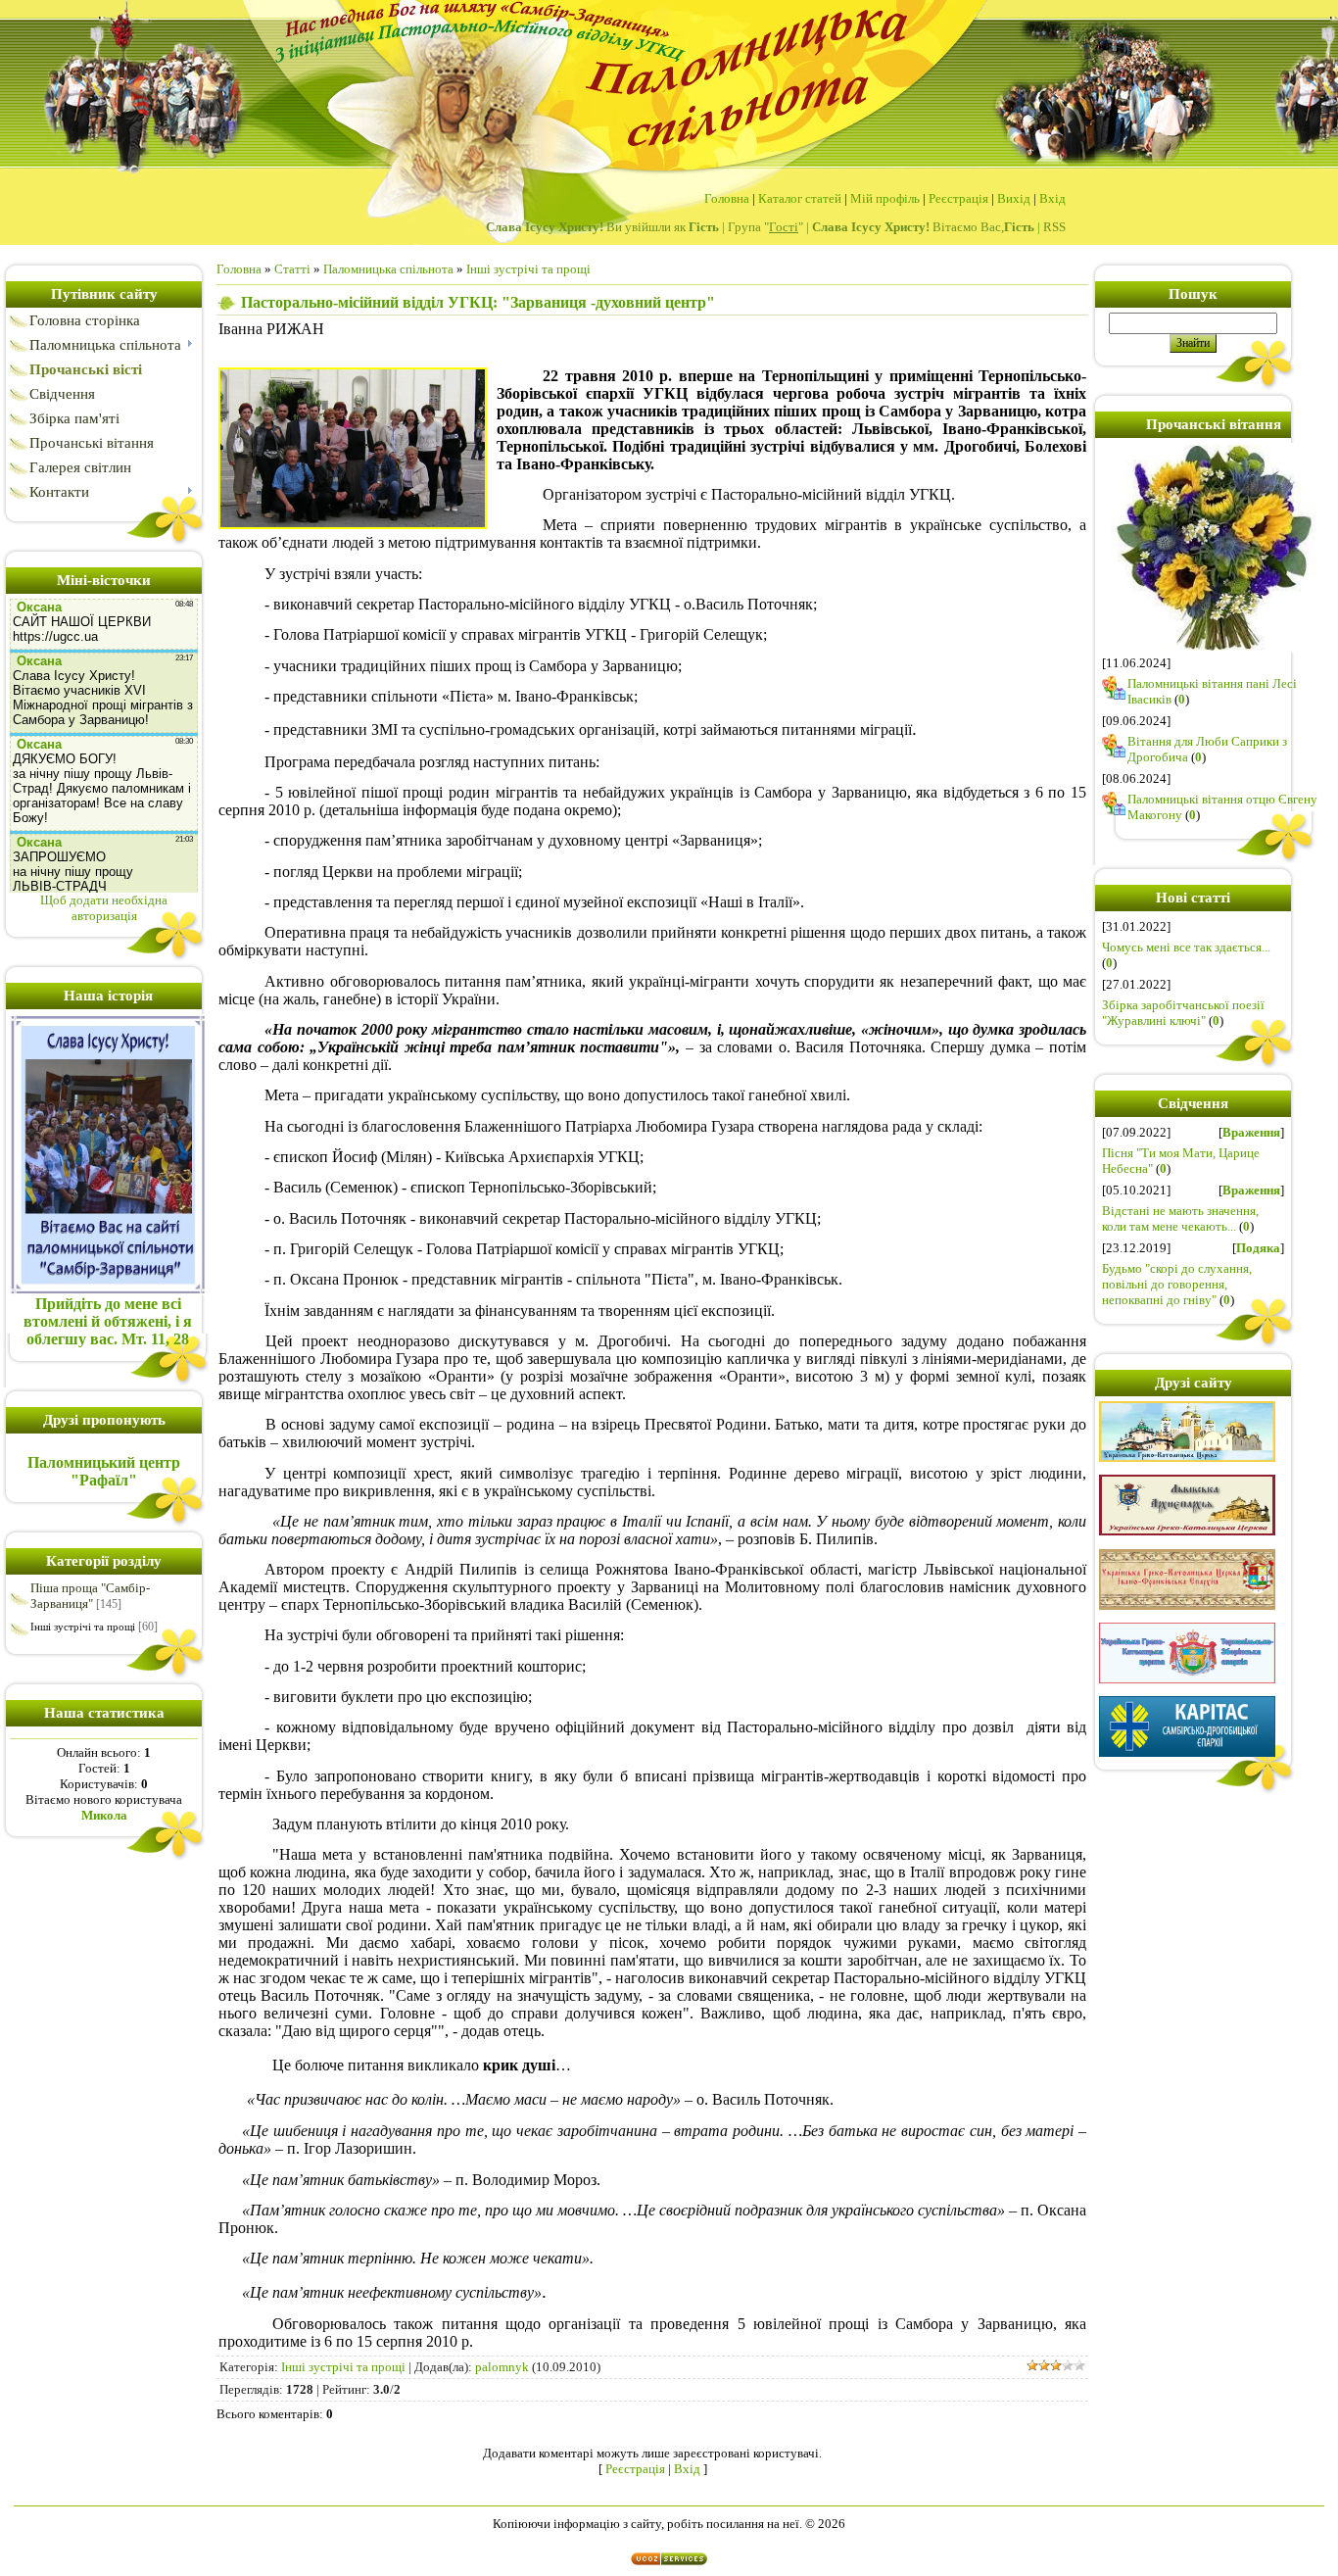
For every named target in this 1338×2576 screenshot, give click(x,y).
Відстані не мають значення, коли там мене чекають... (1180, 1218)
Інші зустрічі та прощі (83, 1627)
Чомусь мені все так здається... (1186, 947)
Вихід (1014, 198)
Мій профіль (885, 198)
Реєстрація (958, 198)
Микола (104, 1815)
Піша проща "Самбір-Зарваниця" (90, 1596)
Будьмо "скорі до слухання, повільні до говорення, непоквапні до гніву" (1177, 1284)
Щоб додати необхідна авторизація (104, 908)
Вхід (1052, 198)
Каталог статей (800, 198)
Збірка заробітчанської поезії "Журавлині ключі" (1183, 1013)
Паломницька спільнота (388, 269)
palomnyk (502, 2367)
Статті (292, 269)
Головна (727, 198)
